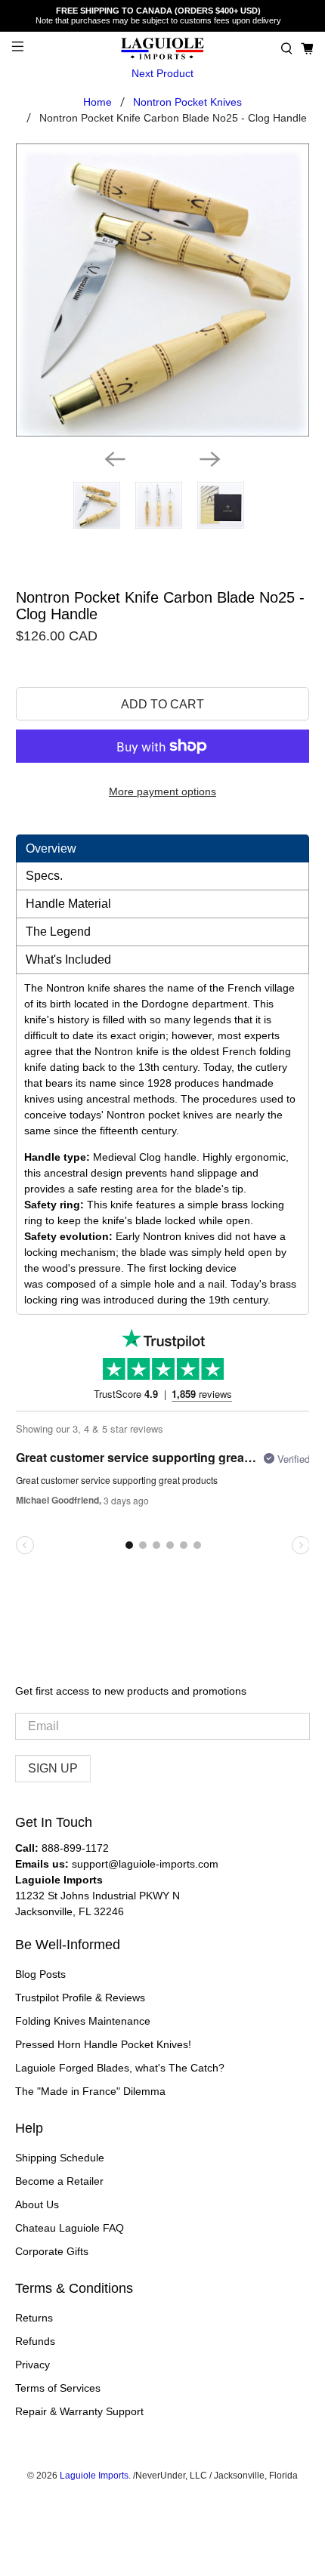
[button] (287, 49)
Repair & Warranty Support (79, 2411)
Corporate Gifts (52, 2251)
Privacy (32, 2365)
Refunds (35, 2341)
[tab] (163, 848)
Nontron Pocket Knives (187, 102)
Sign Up (53, 1768)
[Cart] (307, 49)
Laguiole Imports (94, 2475)
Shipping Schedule (60, 2158)
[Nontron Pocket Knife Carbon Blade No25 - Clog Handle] (163, 290)
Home (97, 102)
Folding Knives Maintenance (83, 2021)
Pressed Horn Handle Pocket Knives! (103, 2044)
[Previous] (115, 459)
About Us (37, 2204)
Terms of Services (58, 2388)
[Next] (210, 459)
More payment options (162, 791)
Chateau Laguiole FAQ (70, 2228)
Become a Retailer (59, 2181)
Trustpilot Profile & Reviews (80, 1998)
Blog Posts (40, 1974)
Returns (34, 2318)
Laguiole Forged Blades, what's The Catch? (120, 2068)
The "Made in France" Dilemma (90, 2091)
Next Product (162, 73)
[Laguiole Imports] (163, 49)
